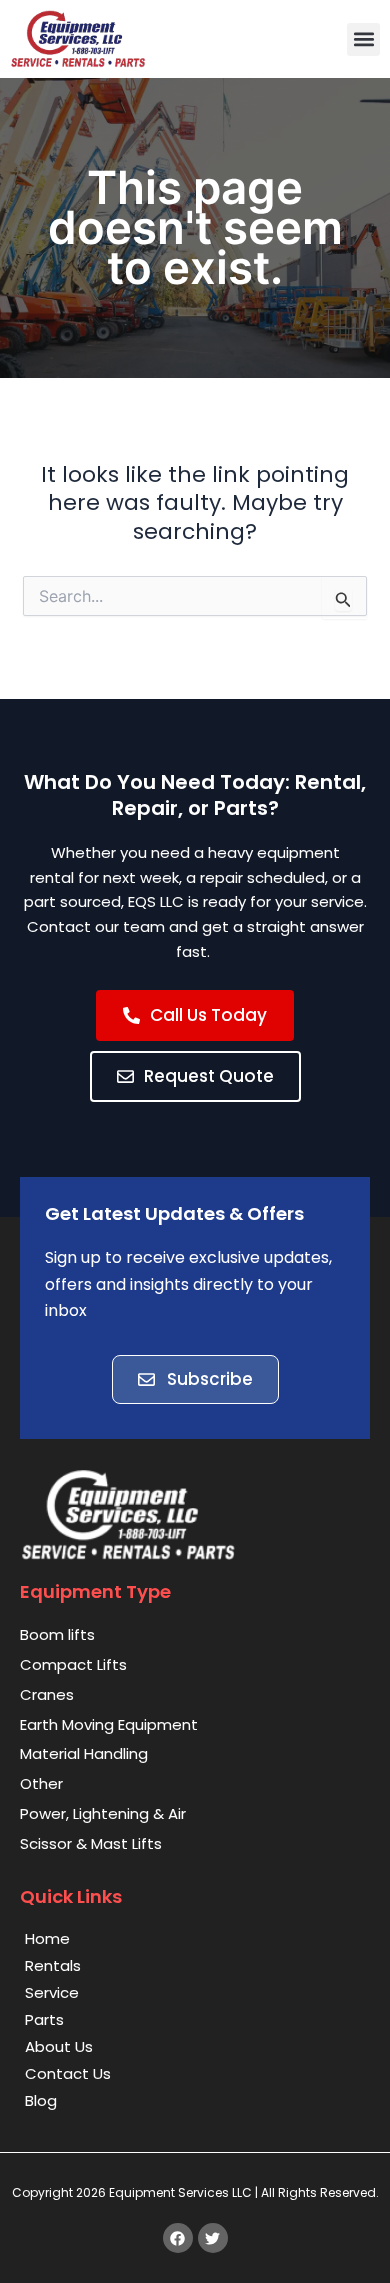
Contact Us (68, 2073)
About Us (59, 2046)
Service (52, 1992)
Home (47, 1938)
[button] (363, 39)
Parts (44, 2019)
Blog (41, 2100)
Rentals (53, 1965)
